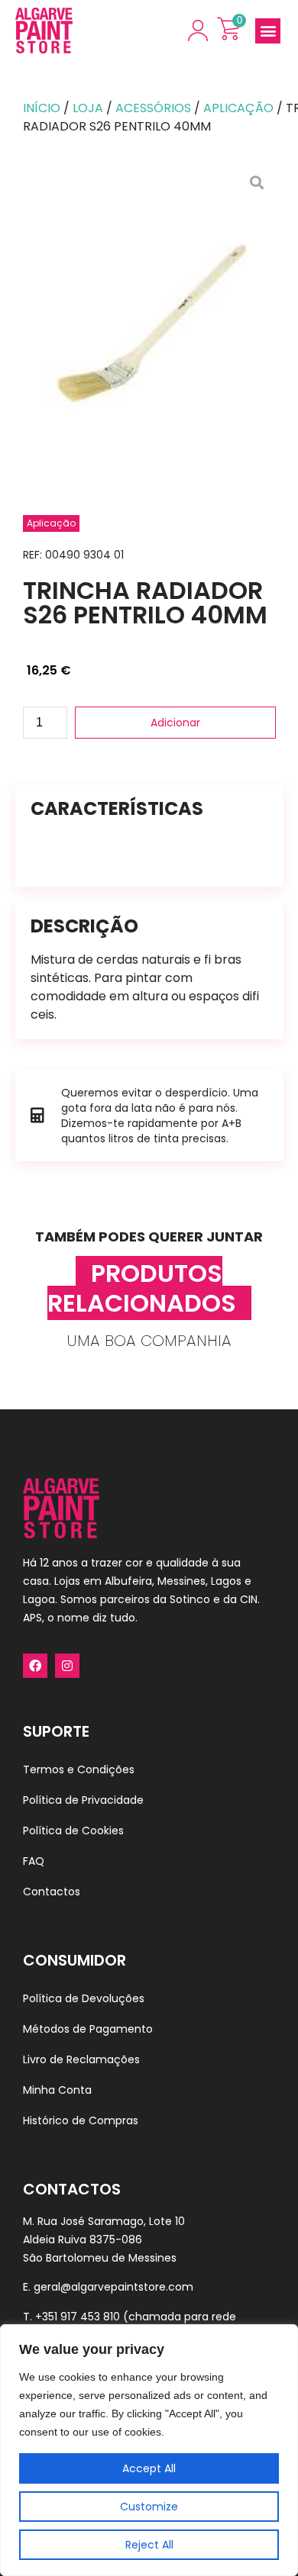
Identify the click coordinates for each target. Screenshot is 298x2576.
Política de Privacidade (83, 1800)
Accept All (149, 2468)
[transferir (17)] (149, 324)
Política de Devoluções (84, 1998)
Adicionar (175, 723)
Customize (149, 2507)
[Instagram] (67, 1666)
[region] (149, 2450)
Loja (88, 108)
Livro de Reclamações (81, 2059)
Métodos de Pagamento (88, 2029)
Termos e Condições (79, 1769)
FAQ (34, 1861)
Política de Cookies (73, 1831)
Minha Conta (57, 2090)
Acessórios (153, 108)
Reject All (149, 2545)
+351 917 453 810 (78, 2317)
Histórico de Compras (81, 2120)
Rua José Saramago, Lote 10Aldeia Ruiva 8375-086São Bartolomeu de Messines (104, 2240)
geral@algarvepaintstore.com (113, 2287)
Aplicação (238, 108)
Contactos (52, 1892)
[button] (268, 31)
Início (42, 108)
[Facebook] (35, 1666)
